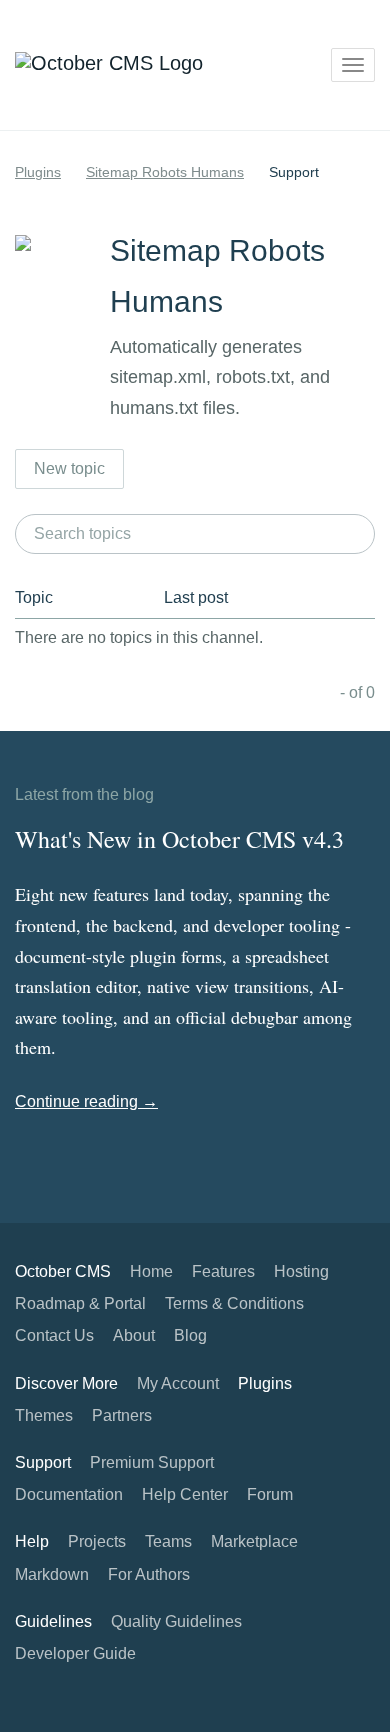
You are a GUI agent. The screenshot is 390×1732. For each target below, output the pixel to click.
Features (223, 1271)
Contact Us (54, 1335)
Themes (44, 1415)
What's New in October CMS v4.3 (179, 839)
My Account (178, 1383)
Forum (270, 1494)
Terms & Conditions (234, 1303)
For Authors (149, 1574)
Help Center (185, 1494)
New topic (69, 468)
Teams (168, 1541)
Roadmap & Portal (80, 1303)
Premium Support (152, 1462)
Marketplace (254, 1541)
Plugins (38, 172)
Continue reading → (86, 1101)
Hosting (301, 1271)
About (134, 1335)
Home (151, 1271)
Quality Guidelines (176, 1621)
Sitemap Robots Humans (165, 172)
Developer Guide (75, 1653)
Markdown (52, 1574)
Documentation (69, 1494)
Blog (190, 1335)
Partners (122, 1415)
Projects (97, 1541)
